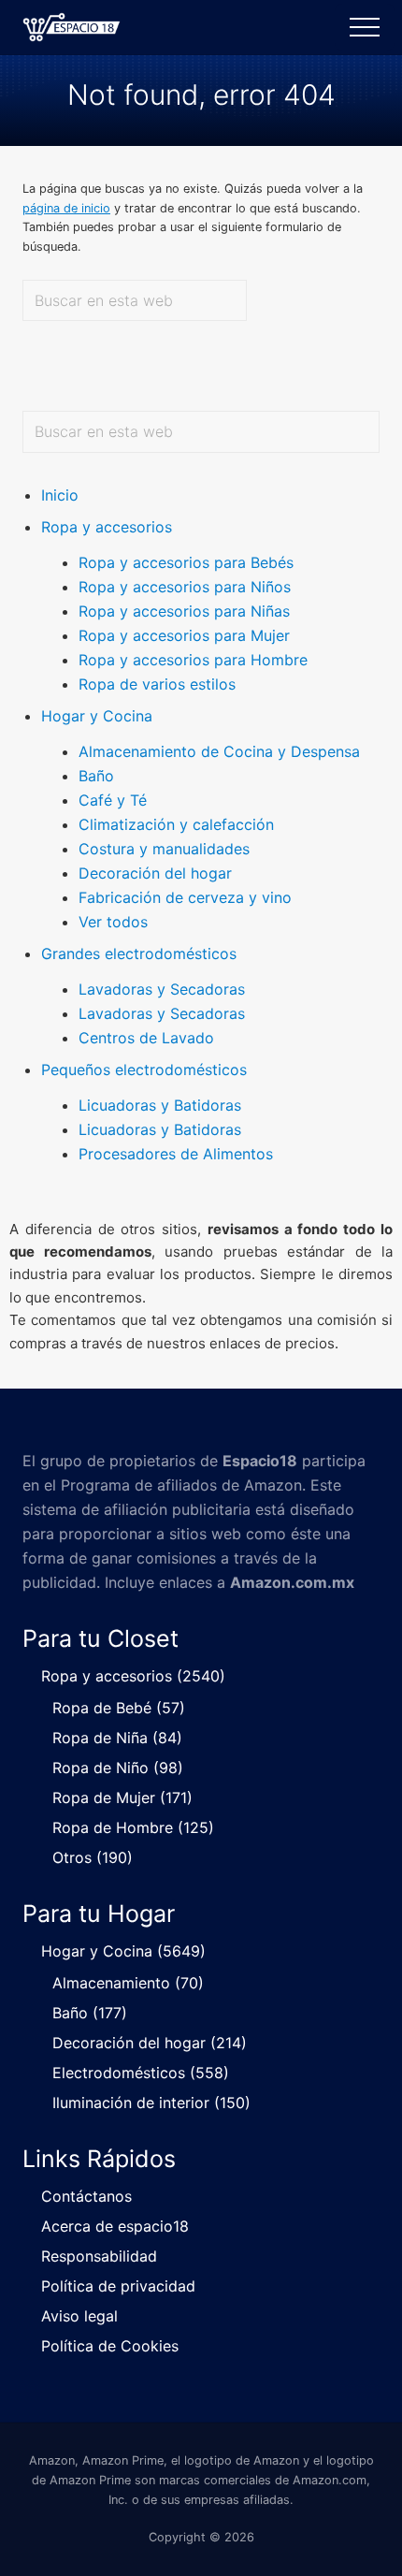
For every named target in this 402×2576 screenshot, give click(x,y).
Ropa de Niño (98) (118, 1768)
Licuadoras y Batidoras (160, 1105)
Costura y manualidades (164, 849)
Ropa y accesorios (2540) (133, 1676)
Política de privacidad (118, 2286)
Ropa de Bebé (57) (119, 1708)
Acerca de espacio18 (115, 2226)
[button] (365, 27)
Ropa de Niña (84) (117, 1738)
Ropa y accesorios (107, 527)
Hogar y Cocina (97, 716)
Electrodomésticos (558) (141, 2073)
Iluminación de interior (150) (151, 2103)
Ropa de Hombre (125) (133, 1827)
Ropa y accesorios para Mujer (184, 635)
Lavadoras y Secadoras (162, 989)
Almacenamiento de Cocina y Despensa (219, 751)
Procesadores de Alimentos (176, 1154)
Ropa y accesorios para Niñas (184, 611)
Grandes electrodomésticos (139, 953)
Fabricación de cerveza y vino (185, 897)
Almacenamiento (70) (128, 1983)
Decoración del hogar (155, 873)
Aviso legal (79, 2316)
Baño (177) (90, 2013)
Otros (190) (93, 1857)
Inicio (60, 495)
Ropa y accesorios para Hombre (193, 660)
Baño (96, 776)
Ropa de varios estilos (157, 684)
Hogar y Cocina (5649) (123, 1951)
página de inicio (66, 208)
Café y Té (113, 800)
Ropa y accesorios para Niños (185, 587)
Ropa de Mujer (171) (122, 1797)
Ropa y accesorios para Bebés (186, 562)
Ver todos (113, 922)
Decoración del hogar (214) (150, 2043)
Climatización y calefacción (176, 824)
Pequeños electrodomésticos (144, 1070)
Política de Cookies (110, 2346)
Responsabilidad (99, 2256)
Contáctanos (86, 2196)
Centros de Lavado (146, 1038)
